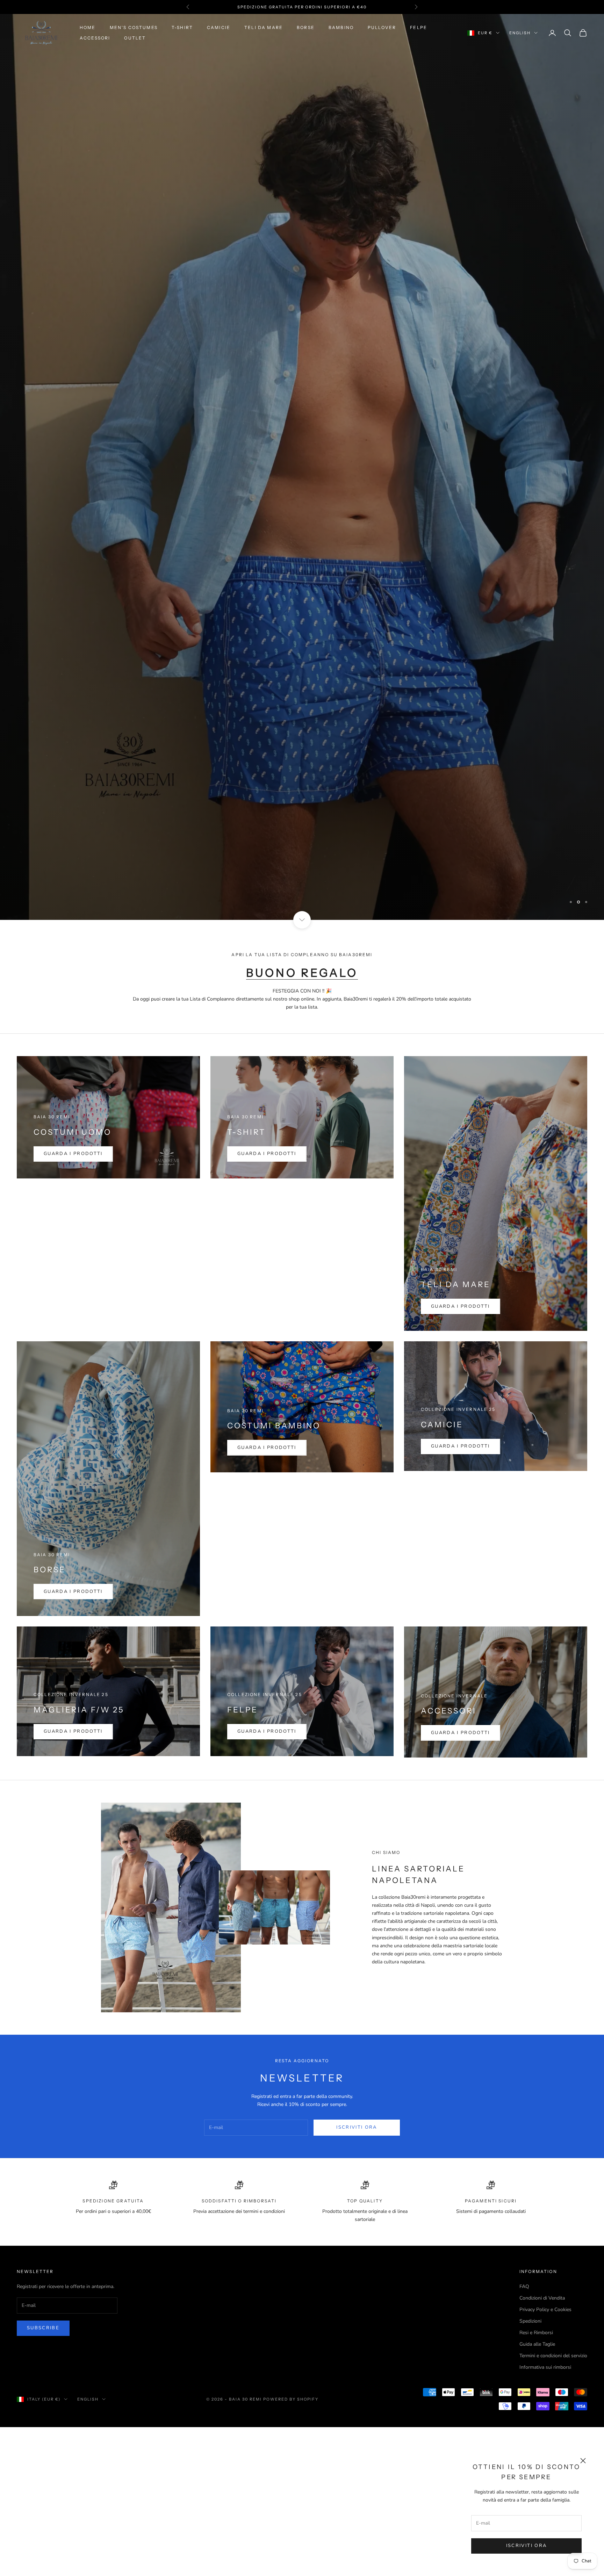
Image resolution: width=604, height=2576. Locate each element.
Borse (306, 27)
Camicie (219, 27)
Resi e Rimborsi (536, 2333)
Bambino (341, 27)
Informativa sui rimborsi (545, 2367)
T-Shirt (182, 27)
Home (88, 27)
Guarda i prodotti (73, 1154)
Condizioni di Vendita (542, 2298)
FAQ (524, 2286)
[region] (302, 467)
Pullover (382, 27)
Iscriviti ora (526, 2546)
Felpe (419, 27)
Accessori (95, 38)
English (520, 33)
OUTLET (135, 38)
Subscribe (43, 2328)
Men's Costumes (134, 27)
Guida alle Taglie (537, 2344)
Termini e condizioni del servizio (553, 2356)
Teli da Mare (264, 27)
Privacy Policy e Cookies (545, 2310)
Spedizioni (530, 2321)
